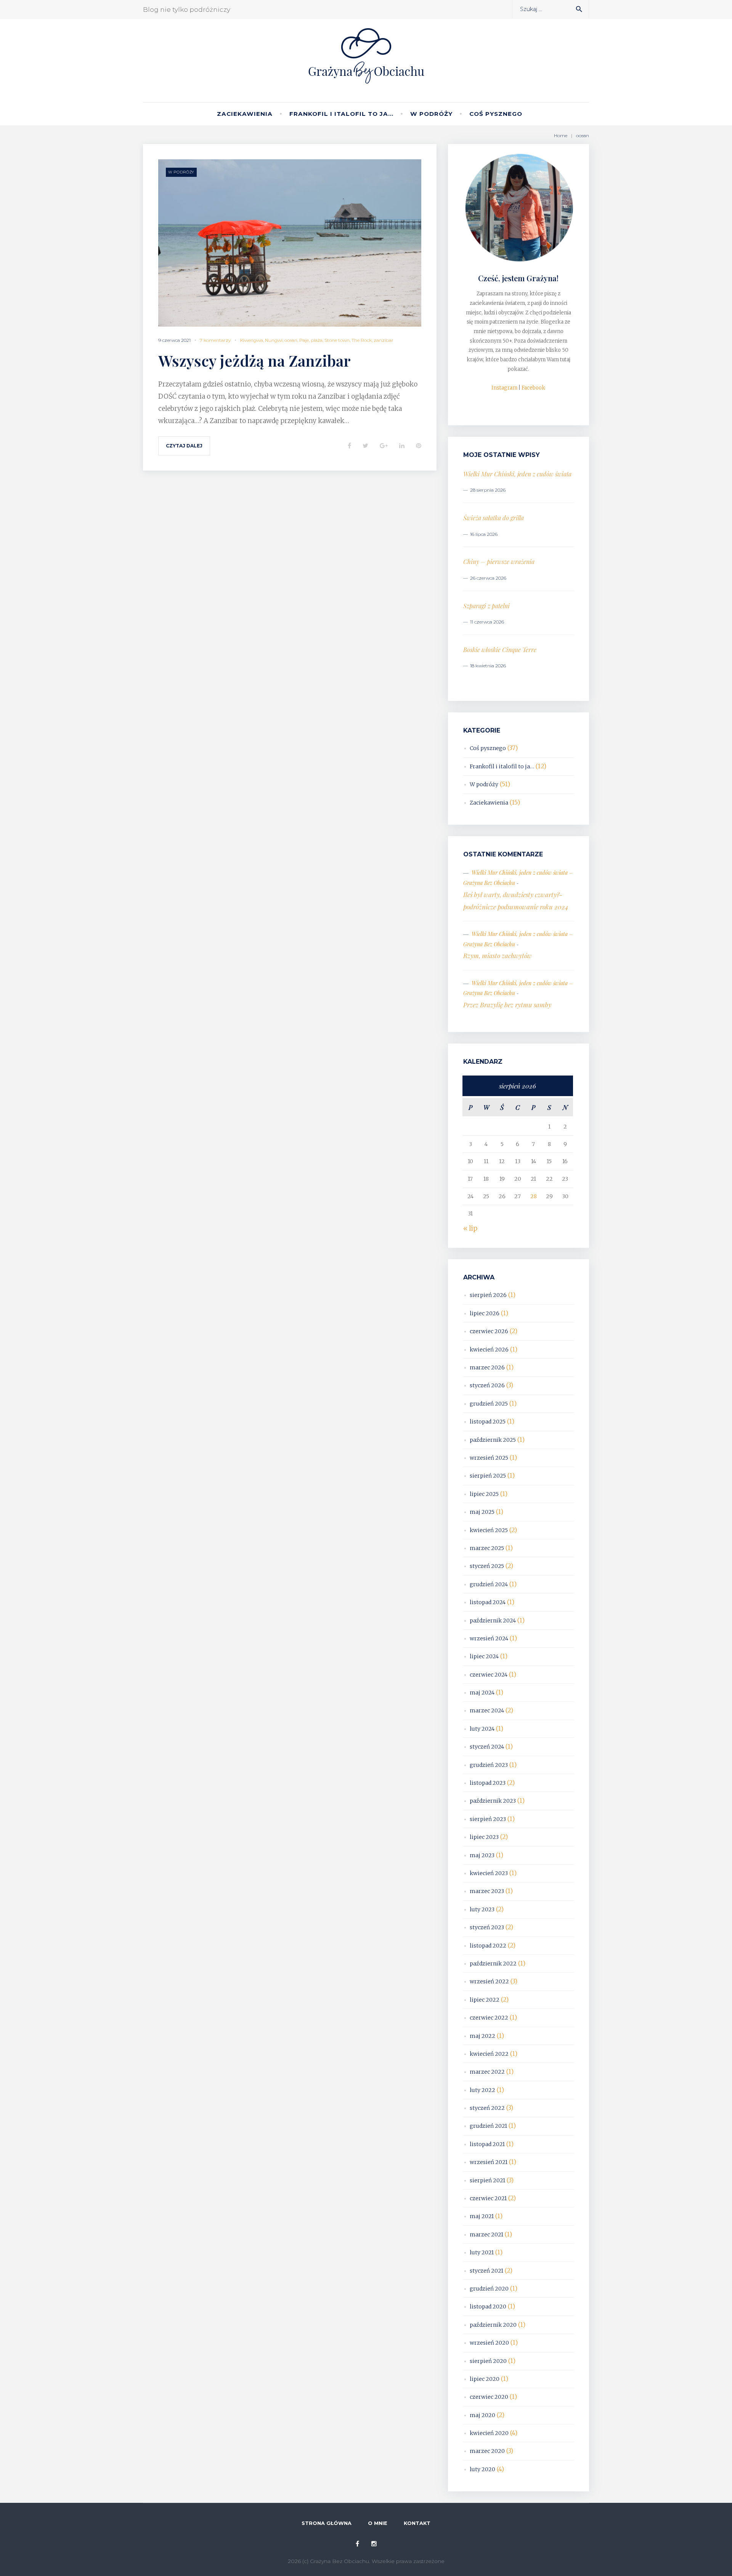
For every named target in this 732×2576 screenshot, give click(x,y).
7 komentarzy (215, 340)
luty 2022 (482, 2090)
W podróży (431, 114)
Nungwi (274, 340)
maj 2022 (482, 2036)
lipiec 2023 (484, 1837)
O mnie (378, 2523)
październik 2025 (493, 1440)
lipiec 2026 (485, 1313)
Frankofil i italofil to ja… (341, 114)
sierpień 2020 (488, 2361)
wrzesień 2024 (489, 1638)
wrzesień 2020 (489, 2343)
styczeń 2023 (487, 1927)
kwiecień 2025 (489, 1530)
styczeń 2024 (487, 1747)
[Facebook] (357, 2544)
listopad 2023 (488, 1783)
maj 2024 (482, 1693)
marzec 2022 (487, 2072)
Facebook (533, 388)
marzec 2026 (487, 1367)
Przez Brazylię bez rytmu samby (507, 1005)
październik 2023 (493, 1801)
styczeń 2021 (486, 2271)
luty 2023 (482, 1909)
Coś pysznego (496, 114)
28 (534, 1196)
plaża (317, 340)
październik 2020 (493, 2325)
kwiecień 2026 (489, 1350)
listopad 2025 (488, 1422)
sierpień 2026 (488, 1295)
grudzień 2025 (489, 1404)
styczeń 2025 (487, 1566)
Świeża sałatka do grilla (494, 518)
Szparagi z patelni (486, 606)
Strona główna (327, 2523)
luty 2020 (482, 2469)
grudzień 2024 (489, 1584)
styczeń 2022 (487, 2108)
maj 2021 (482, 2216)
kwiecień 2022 (489, 2054)
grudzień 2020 (489, 2289)
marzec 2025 (487, 1548)
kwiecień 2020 (489, 2433)
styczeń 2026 (487, 1385)
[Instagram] (374, 2544)
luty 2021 (482, 2252)
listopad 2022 (488, 1946)
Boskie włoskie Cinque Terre (500, 650)
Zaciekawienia (245, 114)
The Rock (362, 340)
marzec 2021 (486, 2235)
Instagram (504, 388)
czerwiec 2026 (489, 1331)
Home (561, 135)
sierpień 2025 (488, 1476)
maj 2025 (482, 1512)
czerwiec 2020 (489, 2397)
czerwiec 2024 (489, 1675)
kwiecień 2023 (489, 1873)
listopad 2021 (487, 2144)
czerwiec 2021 (488, 2198)
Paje (304, 340)
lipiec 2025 (484, 1494)
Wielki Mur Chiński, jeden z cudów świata (517, 474)
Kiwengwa (252, 340)
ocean (291, 340)
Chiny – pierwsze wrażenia (499, 562)
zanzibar (384, 340)
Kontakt (417, 2523)
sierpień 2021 (487, 2180)
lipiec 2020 (485, 2379)
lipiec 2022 (485, 2000)
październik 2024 (493, 1621)
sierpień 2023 (488, 1819)
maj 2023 (482, 1855)
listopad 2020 (488, 2307)
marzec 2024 (487, 1710)
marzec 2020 (487, 2451)
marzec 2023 (487, 1891)
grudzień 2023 (489, 1765)
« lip (470, 1228)
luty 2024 (482, 1729)
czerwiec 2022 (489, 2018)
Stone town (337, 340)
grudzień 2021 (488, 2126)
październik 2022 (493, 1964)
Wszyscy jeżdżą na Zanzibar (254, 360)
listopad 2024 (488, 1602)
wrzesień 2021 (489, 2162)
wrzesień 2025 (489, 1458)
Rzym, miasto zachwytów (498, 955)
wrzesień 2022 (489, 1981)
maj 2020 (482, 2415)
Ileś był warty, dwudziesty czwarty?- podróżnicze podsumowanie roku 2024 (516, 901)
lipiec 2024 (484, 1656)
